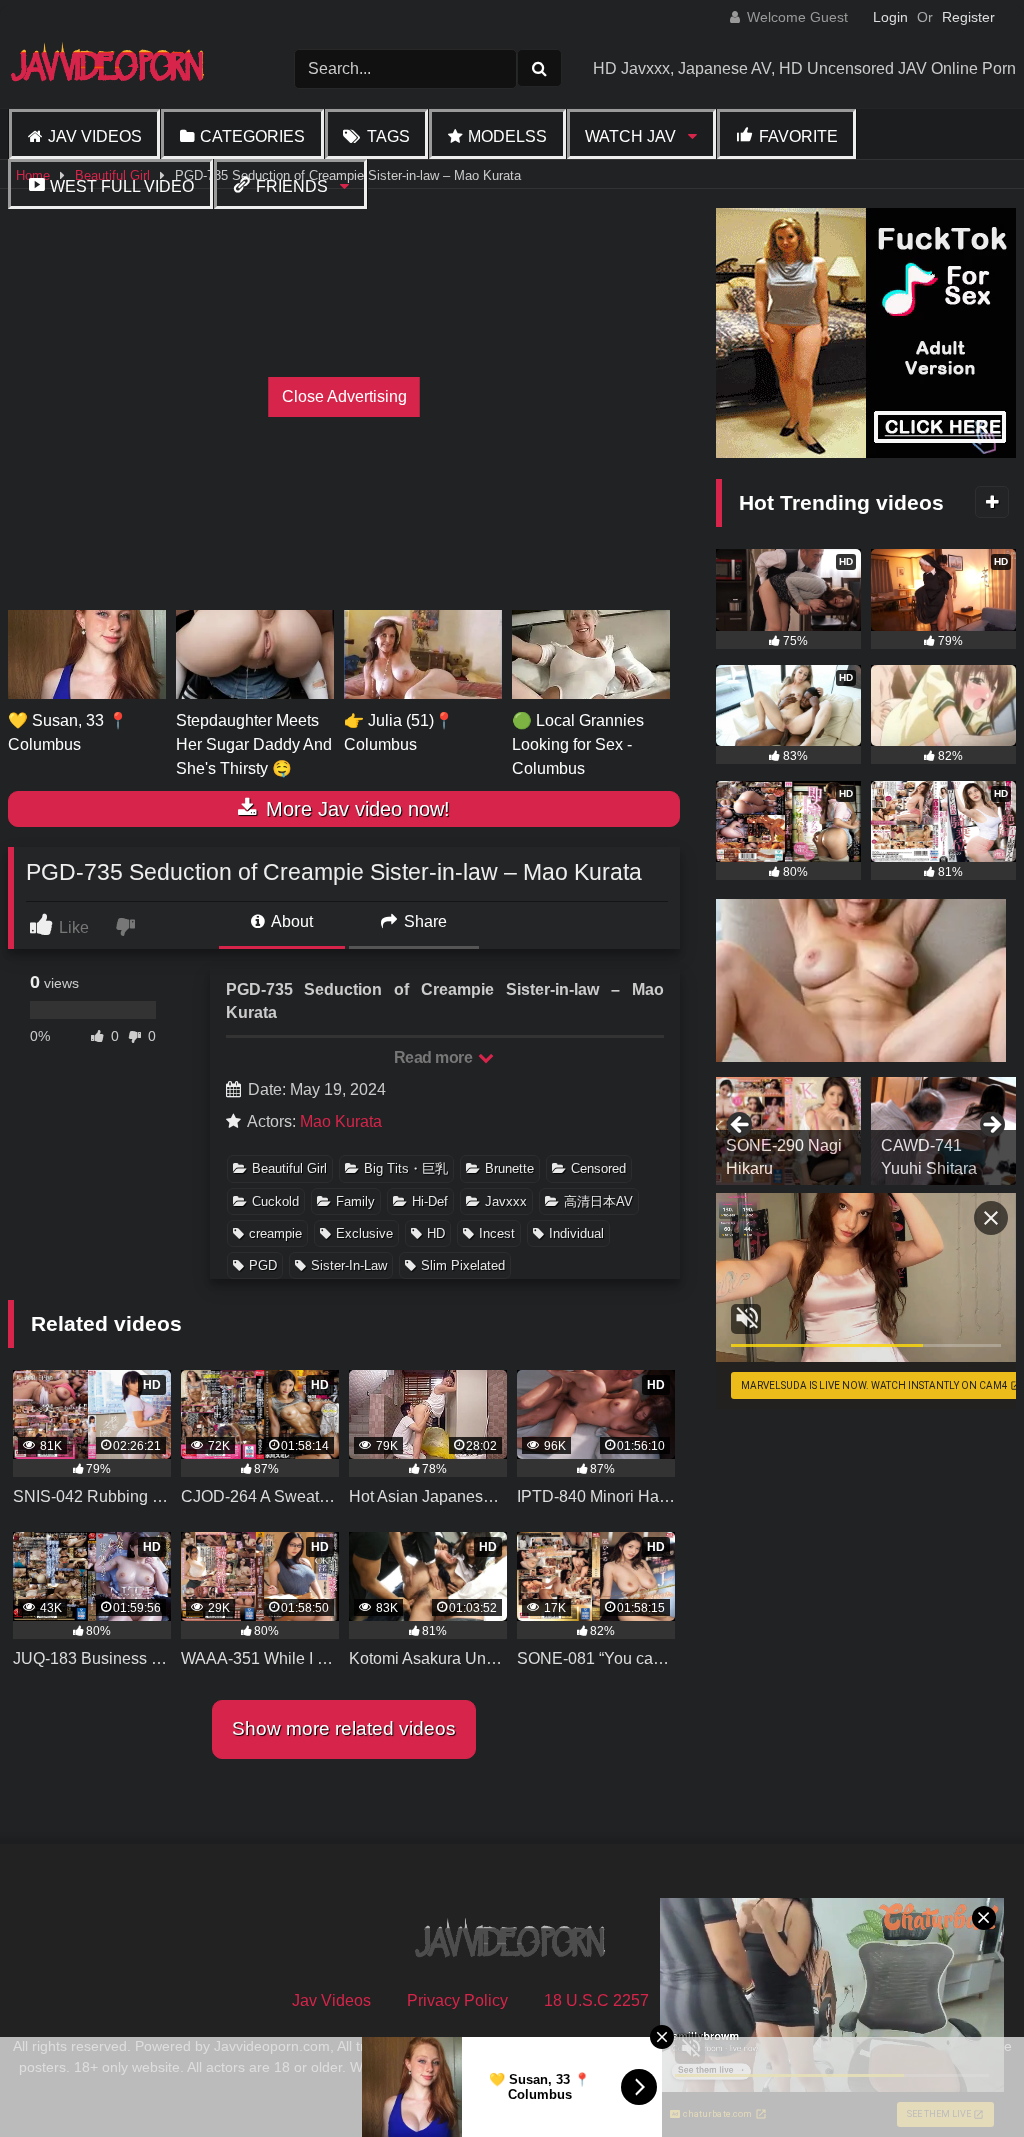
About (290, 921)
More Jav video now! (355, 809)
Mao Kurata (341, 1121)
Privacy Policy (457, 2000)
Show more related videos (344, 1728)
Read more (435, 1057)
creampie (275, 1233)
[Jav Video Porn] (120, 68)
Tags (388, 136)
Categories (252, 136)
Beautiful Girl (289, 1168)
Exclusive (364, 1233)
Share (423, 921)
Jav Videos (95, 136)
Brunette (509, 1168)
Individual (576, 1233)
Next (991, 1126)
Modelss (507, 136)
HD (436, 1233)
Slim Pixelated (463, 1265)
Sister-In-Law (349, 1265)
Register (968, 17)
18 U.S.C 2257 (596, 2000)
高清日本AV (598, 1201)
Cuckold (275, 1201)
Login (890, 17)
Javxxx (506, 1201)
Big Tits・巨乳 (406, 1168)
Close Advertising (344, 396)
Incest (497, 1233)
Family (355, 1201)
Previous (741, 1126)
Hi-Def (430, 1201)
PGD (263, 1265)
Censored (598, 1168)
